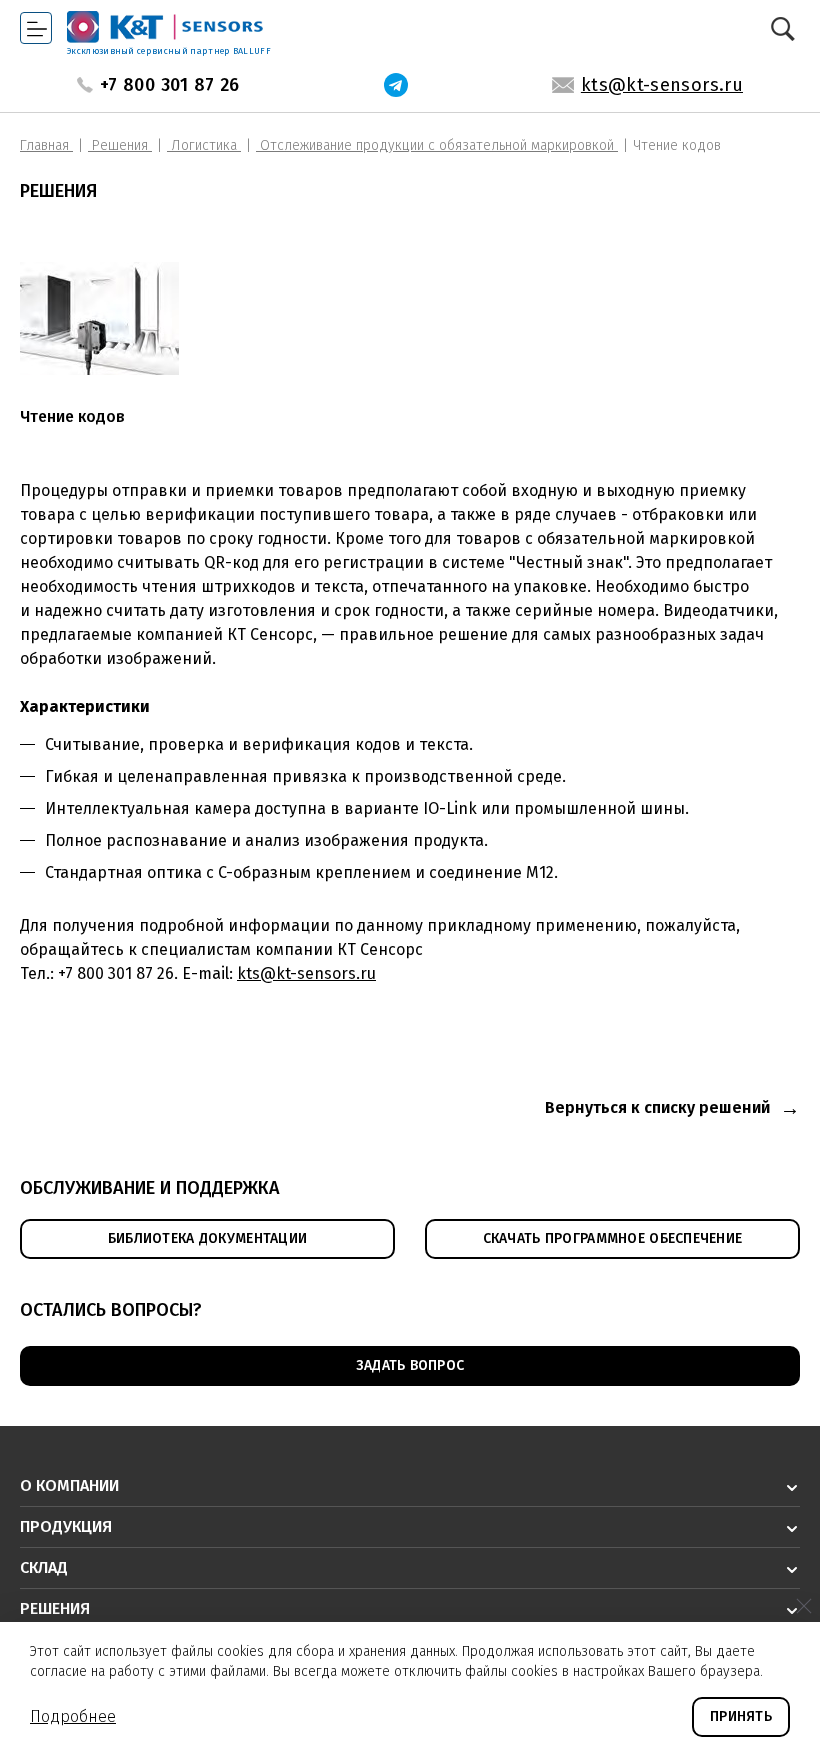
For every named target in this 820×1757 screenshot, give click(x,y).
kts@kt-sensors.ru (662, 85)
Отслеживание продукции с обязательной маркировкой (437, 145)
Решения (120, 145)
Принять (741, 1716)
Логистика (204, 145)
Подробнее (73, 1716)
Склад (44, 1567)
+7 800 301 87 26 (170, 85)
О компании (69, 1485)
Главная (46, 145)
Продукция (66, 1526)
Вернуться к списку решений (657, 1107)
